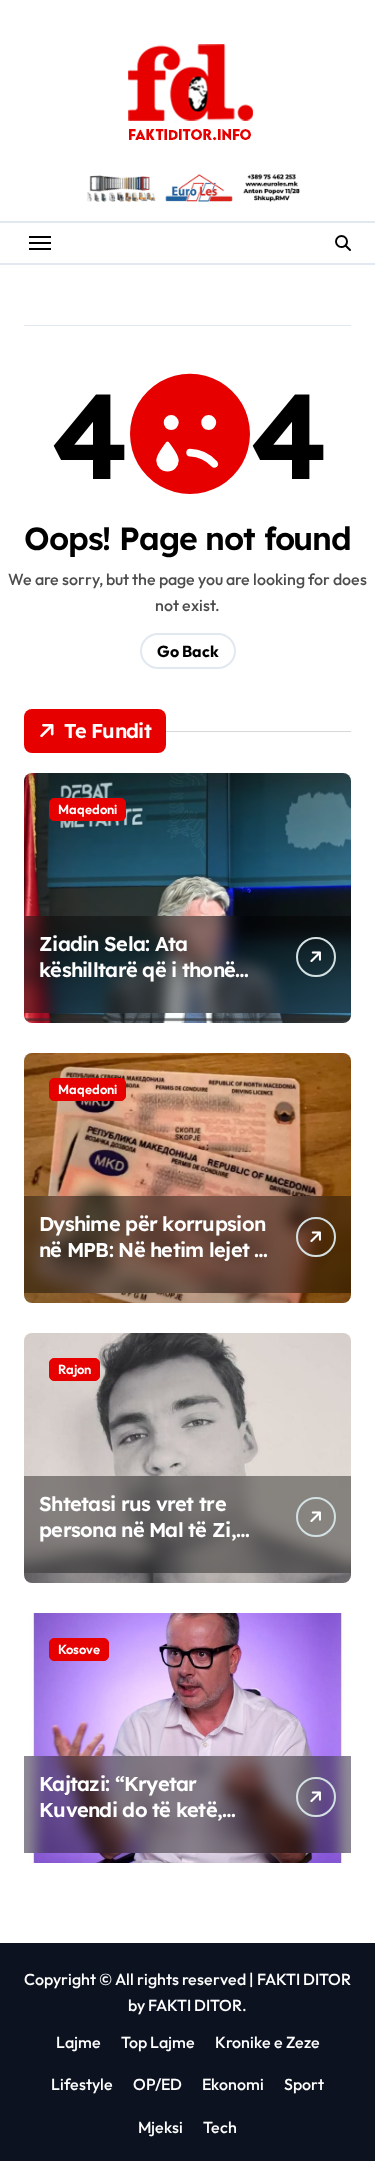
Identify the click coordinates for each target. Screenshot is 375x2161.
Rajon (74, 1369)
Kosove (79, 1649)
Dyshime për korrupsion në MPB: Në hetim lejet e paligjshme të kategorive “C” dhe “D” (152, 1262)
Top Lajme (158, 2042)
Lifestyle (82, 2084)
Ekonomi (233, 2084)
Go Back (188, 651)
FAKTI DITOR (304, 1979)
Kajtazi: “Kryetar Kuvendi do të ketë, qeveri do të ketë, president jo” (130, 1822)
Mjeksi (160, 2127)
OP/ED (157, 2084)
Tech (220, 2127)
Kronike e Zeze (267, 2042)
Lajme (78, 2042)
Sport (304, 2084)
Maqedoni (87, 809)
